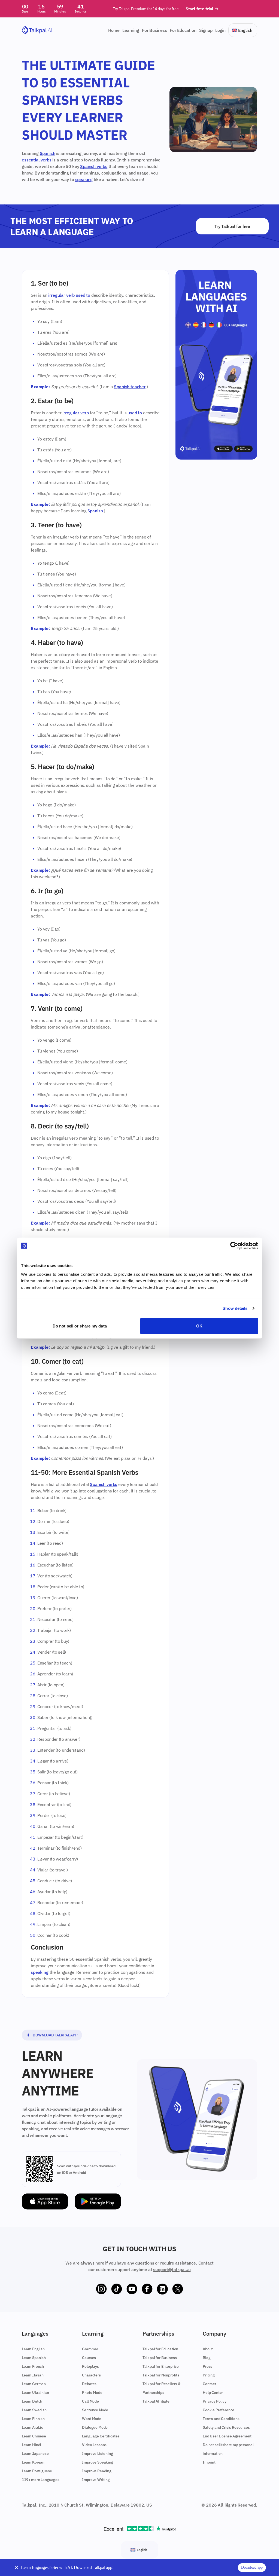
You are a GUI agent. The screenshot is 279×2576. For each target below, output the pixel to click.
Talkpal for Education (160, 2349)
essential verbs (37, 160)
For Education (183, 30)
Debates (89, 2384)
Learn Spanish (34, 2358)
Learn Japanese (35, 2453)
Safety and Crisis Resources (226, 2427)
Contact (209, 2384)
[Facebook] (147, 2289)
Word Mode (92, 2419)
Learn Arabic (32, 2427)
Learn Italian (33, 2375)
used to (83, 295)
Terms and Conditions (221, 2419)
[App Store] (45, 2202)
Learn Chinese (34, 2436)
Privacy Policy (215, 2401)
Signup (206, 30)
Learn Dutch (32, 2401)
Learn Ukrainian (35, 2393)
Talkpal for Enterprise (161, 2366)
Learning (131, 30)
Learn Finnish (33, 2419)
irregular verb (61, 295)
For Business (154, 30)
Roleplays (90, 2366)
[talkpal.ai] (37, 30)
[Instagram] (101, 2289)
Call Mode (90, 2401)
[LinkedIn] (162, 2289)
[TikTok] (117, 2289)
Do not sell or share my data (80, 1326)
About (208, 2349)
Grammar (90, 2349)
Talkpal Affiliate (156, 2401)
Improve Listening (97, 2453)
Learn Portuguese (37, 2471)
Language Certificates (101, 2436)
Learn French (33, 2366)
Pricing (209, 2375)
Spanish (48, 153)
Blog (207, 2358)
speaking (84, 179)
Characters (91, 2375)
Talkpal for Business (160, 2358)
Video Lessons (94, 2445)
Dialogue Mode (95, 2427)
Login (220, 30)
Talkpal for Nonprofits (161, 2375)
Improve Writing (96, 2480)
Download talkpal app (55, 2035)
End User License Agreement (227, 2436)
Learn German (34, 2384)
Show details (235, 1308)
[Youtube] (132, 2289)
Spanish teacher (130, 387)
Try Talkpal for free (232, 226)
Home (114, 30)
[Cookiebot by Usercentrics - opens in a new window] (234, 1246)
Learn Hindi (31, 2445)
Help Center (213, 2393)
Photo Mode (92, 2393)
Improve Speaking (98, 2462)
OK (199, 1326)
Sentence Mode (95, 2410)
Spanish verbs (94, 166)
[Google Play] (98, 2202)
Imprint (209, 2462)
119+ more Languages (41, 2480)
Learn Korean (33, 2462)
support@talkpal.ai (172, 2269)
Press (207, 2366)
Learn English (33, 2349)
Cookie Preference (219, 2410)
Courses (89, 2358)
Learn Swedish (34, 2410)
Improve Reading (97, 2471)
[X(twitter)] (178, 2289)
